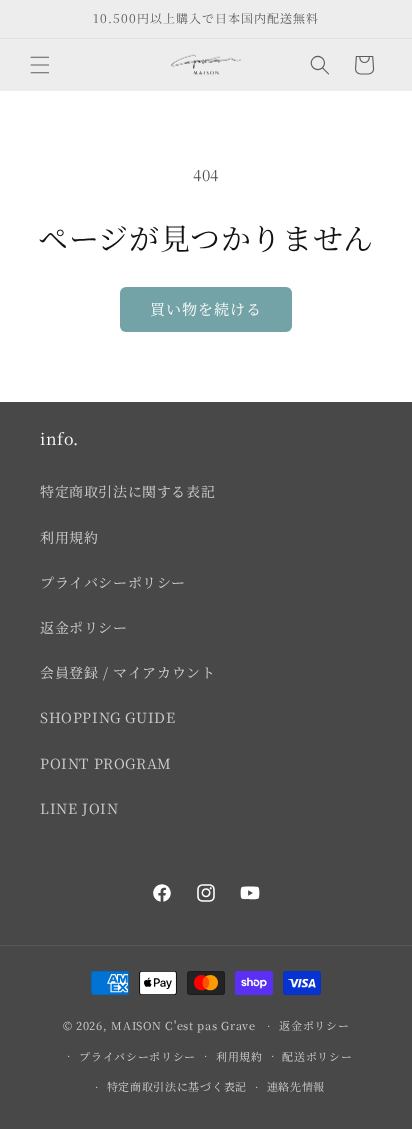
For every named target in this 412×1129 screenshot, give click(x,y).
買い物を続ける (206, 308)
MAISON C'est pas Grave (183, 1025)
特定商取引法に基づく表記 (177, 1086)
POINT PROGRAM (106, 763)
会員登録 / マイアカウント (127, 672)
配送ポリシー (317, 1056)
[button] (40, 65)
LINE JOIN (79, 808)
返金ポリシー (84, 627)
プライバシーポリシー (113, 582)
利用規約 (69, 537)
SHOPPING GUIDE (107, 717)
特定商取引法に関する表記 (127, 491)
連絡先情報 (296, 1086)
